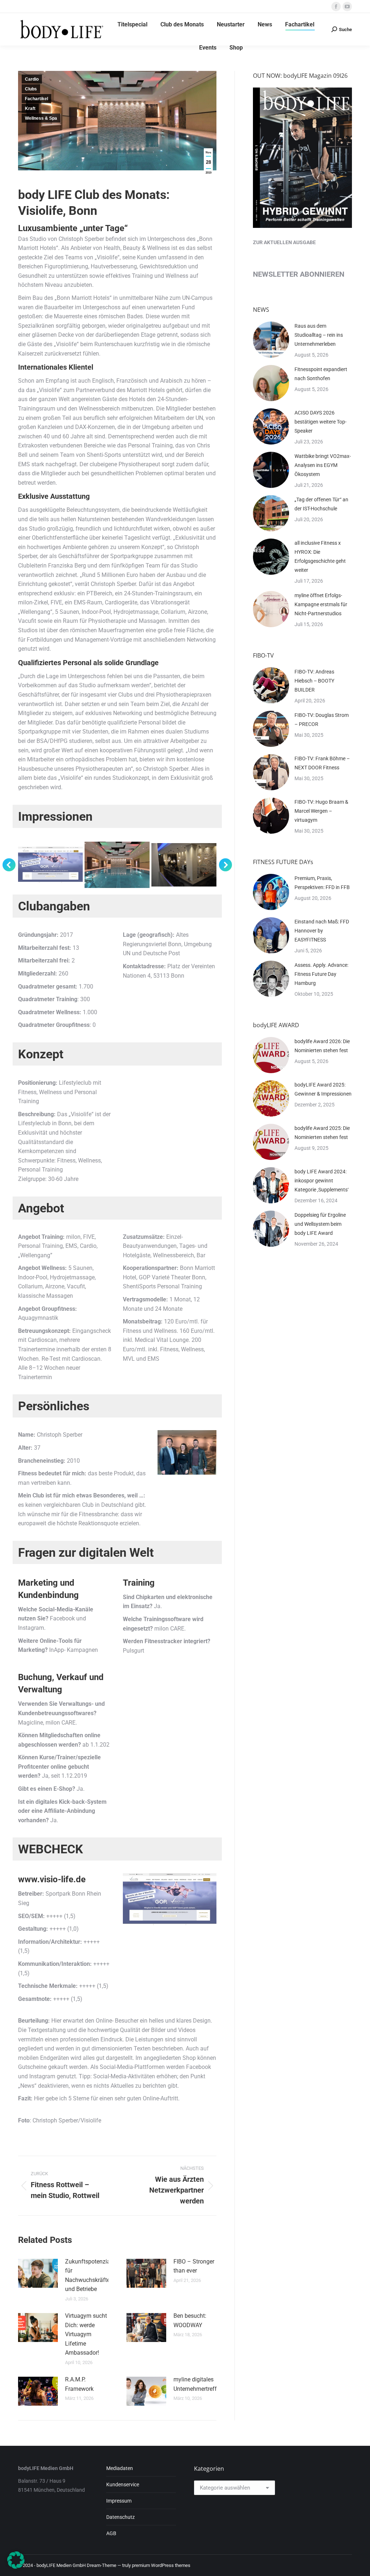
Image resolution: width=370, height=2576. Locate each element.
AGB (111, 2533)
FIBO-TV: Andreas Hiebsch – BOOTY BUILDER (314, 681)
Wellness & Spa (41, 118)
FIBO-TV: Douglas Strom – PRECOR (322, 720)
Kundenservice (123, 2484)
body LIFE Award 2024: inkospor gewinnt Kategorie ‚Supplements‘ (322, 1181)
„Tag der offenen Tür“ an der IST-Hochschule (321, 504)
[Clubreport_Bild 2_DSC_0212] (184, 865)
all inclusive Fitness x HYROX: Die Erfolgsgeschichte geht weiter (320, 556)
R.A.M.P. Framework (79, 2384)
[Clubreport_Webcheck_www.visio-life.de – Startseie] (51, 865)
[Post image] (38, 2273)
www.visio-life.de (52, 1879)
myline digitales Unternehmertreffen (198, 2384)
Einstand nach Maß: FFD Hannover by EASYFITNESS (322, 931)
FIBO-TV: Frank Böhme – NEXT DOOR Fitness (322, 763)
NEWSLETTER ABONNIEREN (299, 274)
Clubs (31, 89)
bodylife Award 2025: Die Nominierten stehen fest (322, 1133)
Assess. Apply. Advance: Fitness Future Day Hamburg (321, 974)
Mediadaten (120, 2468)
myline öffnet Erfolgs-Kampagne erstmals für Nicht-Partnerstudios (321, 604)
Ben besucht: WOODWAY (190, 2320)
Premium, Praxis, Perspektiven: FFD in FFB (322, 883)
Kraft (30, 109)
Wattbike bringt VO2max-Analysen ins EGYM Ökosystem (323, 465)
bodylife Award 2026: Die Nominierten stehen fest (322, 1046)
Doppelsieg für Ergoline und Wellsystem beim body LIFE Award (320, 1224)
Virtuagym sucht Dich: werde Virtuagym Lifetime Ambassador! (86, 2334)
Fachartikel (36, 99)
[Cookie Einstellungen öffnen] (16, 2567)
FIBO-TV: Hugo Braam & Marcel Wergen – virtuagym (321, 811)
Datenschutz (121, 2517)
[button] (9, 865)
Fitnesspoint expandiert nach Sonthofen (321, 374)
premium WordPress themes (161, 2565)
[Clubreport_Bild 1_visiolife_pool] (117, 865)
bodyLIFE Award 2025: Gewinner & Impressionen (323, 1089)
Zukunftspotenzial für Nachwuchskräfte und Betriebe (88, 2275)
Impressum (119, 2501)
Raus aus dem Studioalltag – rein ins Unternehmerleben (319, 335)
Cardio (32, 79)
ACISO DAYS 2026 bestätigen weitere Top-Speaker (320, 422)
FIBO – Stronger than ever (194, 2266)
